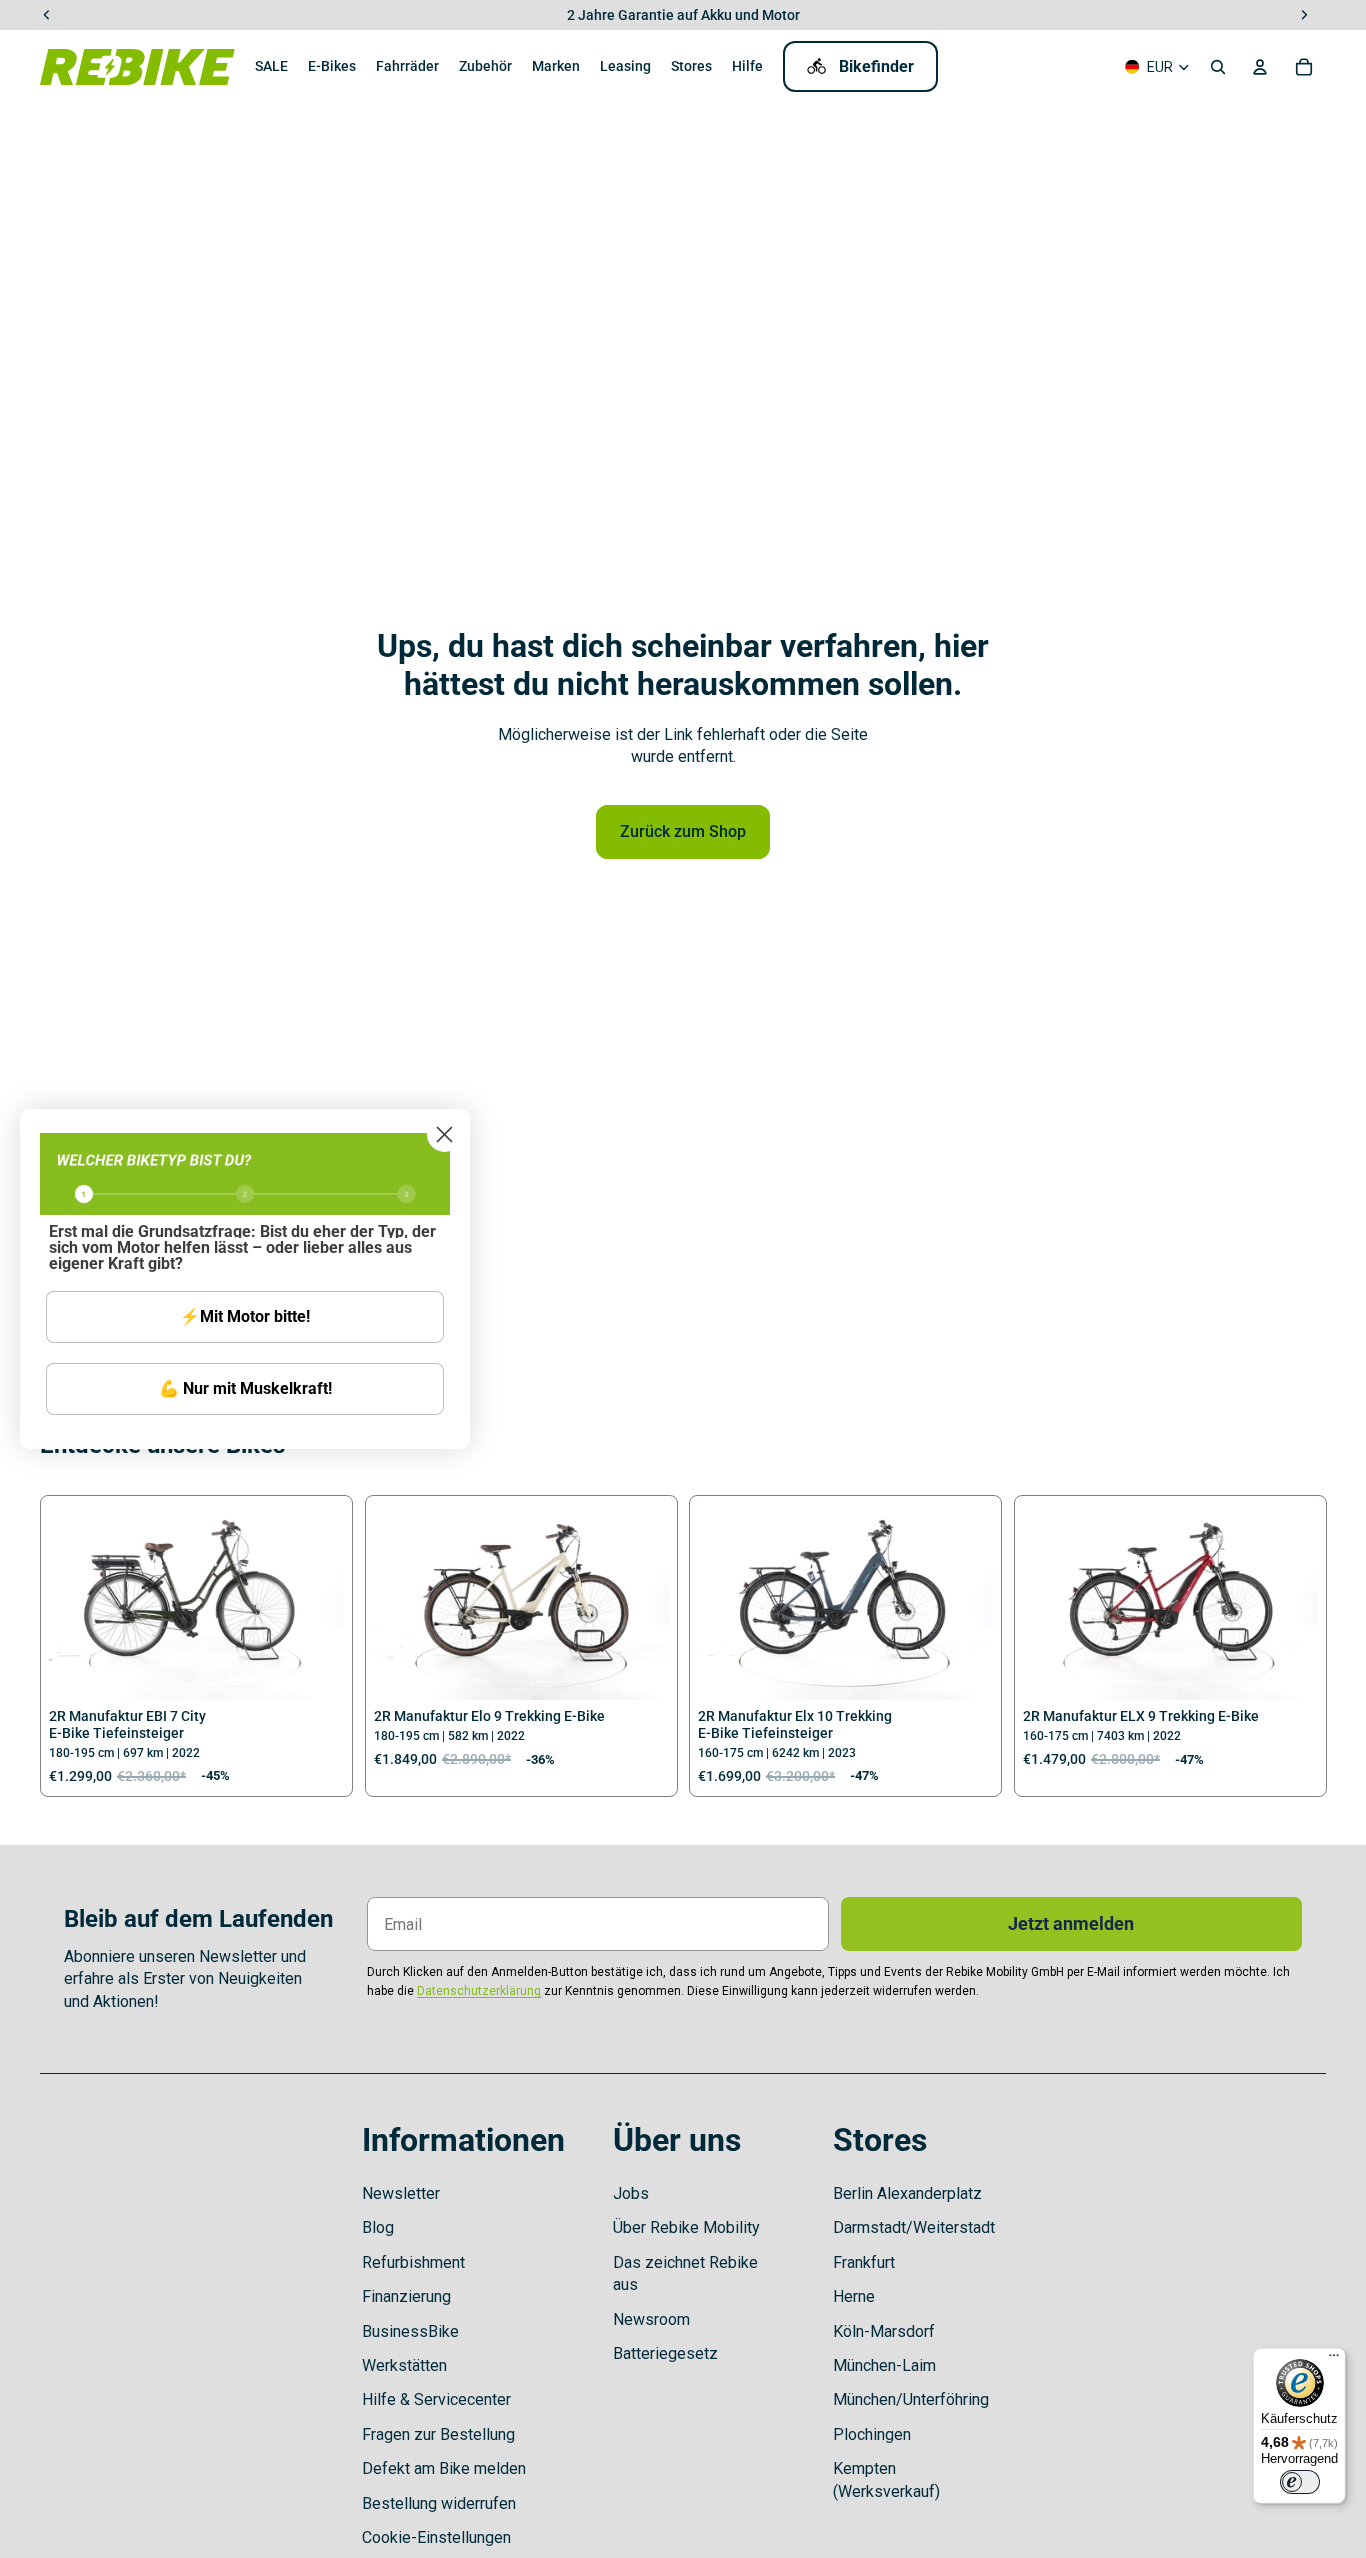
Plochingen (872, 2434)
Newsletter (401, 2193)
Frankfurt (864, 2262)
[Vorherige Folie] (79, 1603)
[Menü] (1334, 2360)
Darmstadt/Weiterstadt (914, 2227)
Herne (854, 2296)
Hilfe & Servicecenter (436, 2399)
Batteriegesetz (665, 2353)
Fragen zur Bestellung (438, 2434)
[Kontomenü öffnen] (1260, 67)
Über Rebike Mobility (686, 2227)
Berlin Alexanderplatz (907, 2193)
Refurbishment (413, 2262)
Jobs (631, 2193)
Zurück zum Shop (683, 831)
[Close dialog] (444, 1134)
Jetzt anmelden (1071, 1923)
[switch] (1300, 2482)
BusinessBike (410, 2331)
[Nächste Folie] (314, 1603)
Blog (378, 2227)
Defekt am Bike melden (444, 2468)
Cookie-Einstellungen (436, 2537)
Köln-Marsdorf (884, 2331)
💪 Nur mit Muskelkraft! (245, 1388)
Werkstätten (404, 2365)
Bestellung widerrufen (439, 2503)
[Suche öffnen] (1218, 67)
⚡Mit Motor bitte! (245, 1316)
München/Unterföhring (911, 2399)
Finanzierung (406, 2296)
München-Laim (884, 2365)
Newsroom (651, 2319)
